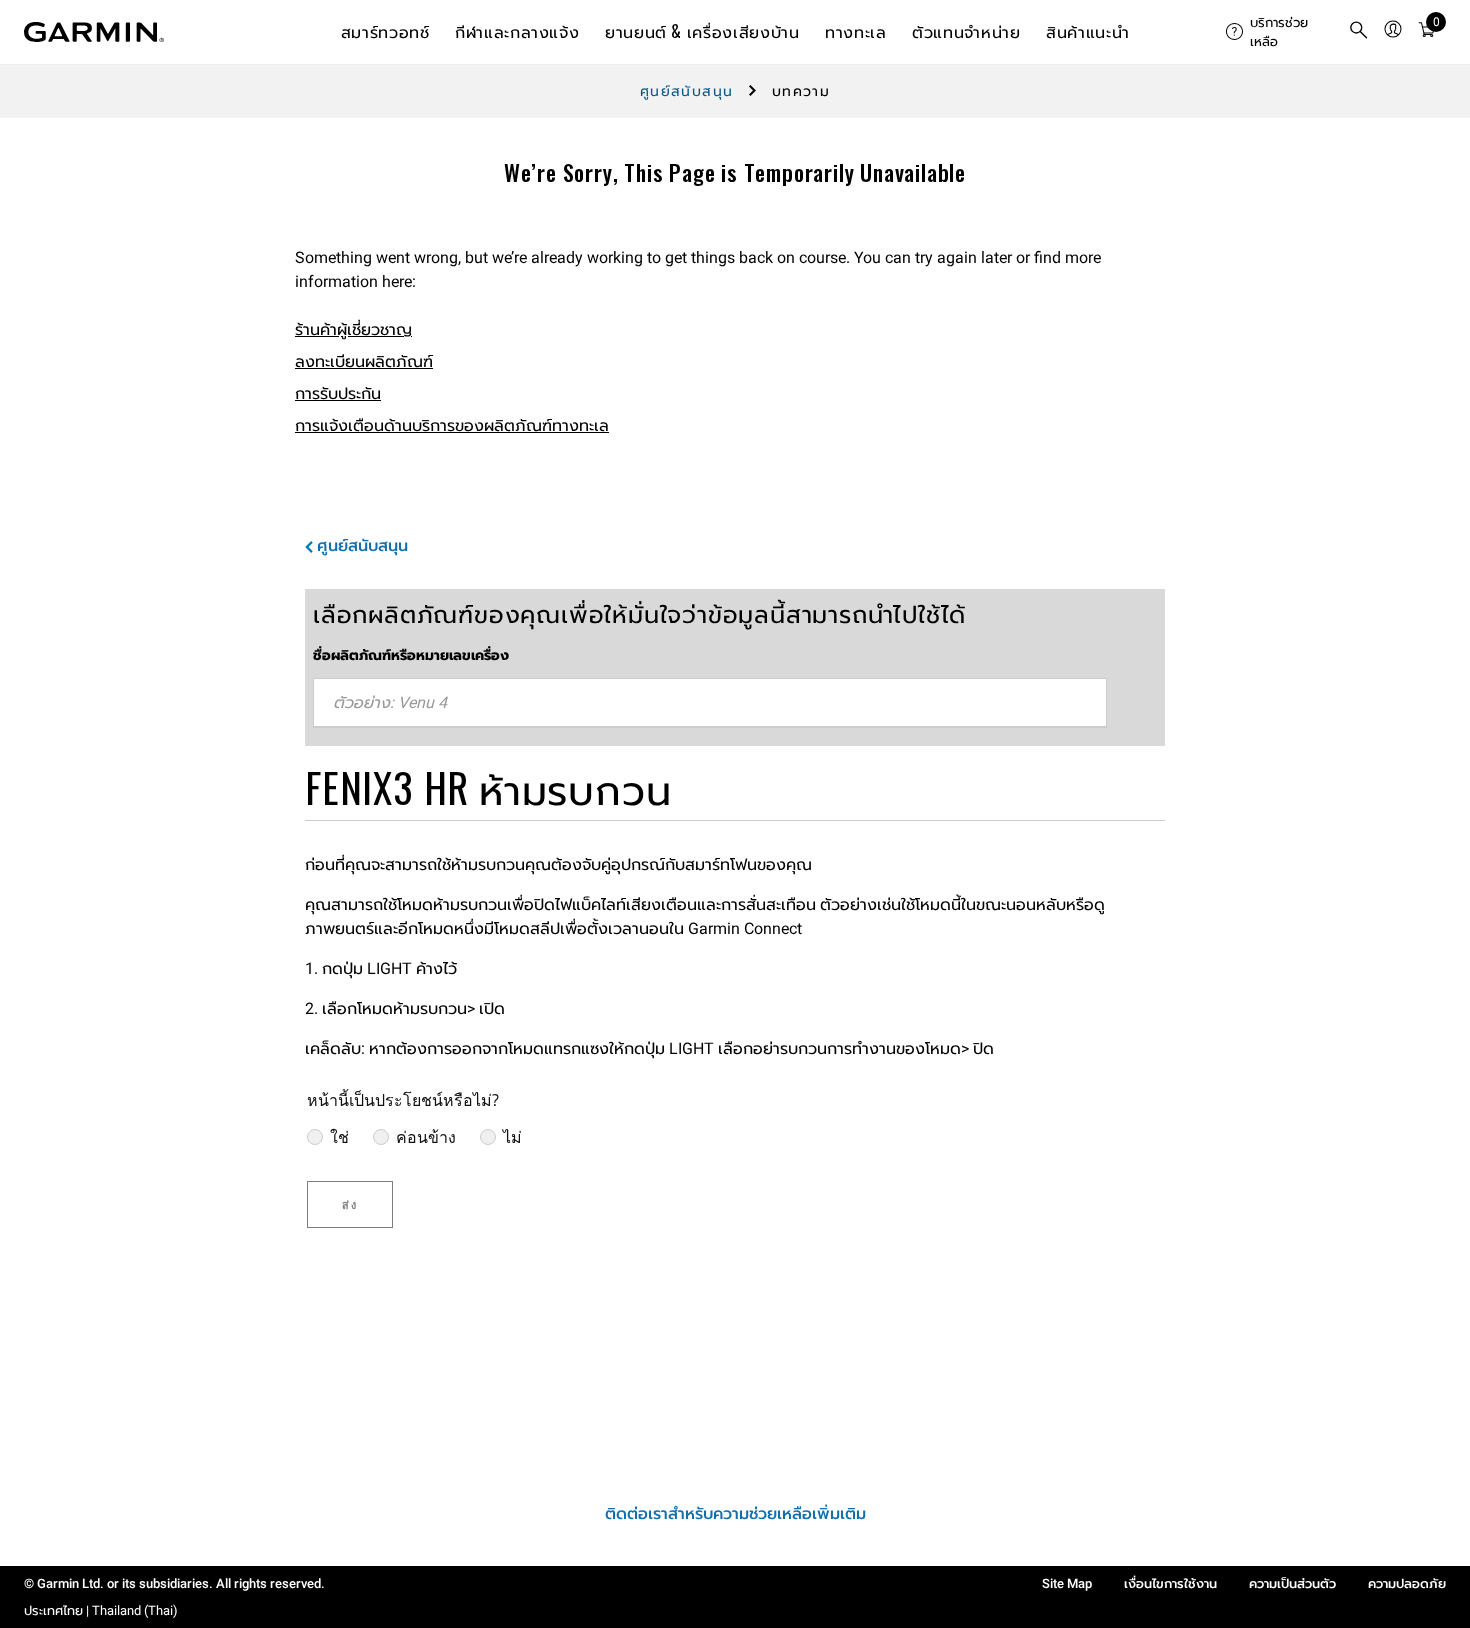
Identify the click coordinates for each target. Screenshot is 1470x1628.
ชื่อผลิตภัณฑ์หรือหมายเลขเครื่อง (411, 655)
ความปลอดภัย (1407, 1583)
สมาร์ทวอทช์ (385, 31)
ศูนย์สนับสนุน (687, 91)
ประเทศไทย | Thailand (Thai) (101, 1610)
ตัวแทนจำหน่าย (966, 31)
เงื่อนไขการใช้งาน (1170, 1583)
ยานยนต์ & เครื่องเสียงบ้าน (702, 31)
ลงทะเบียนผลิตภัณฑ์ (364, 361)
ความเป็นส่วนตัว (1292, 1583)
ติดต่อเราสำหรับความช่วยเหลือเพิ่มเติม (735, 1513)
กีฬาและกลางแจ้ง (517, 31)
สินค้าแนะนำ (1087, 31)
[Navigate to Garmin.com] (94, 32)
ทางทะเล (855, 31)
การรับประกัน (338, 393)
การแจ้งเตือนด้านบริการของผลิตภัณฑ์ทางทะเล (452, 425)
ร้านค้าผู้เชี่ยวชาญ (353, 329)
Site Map (1067, 1583)
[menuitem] (1279, 32)
